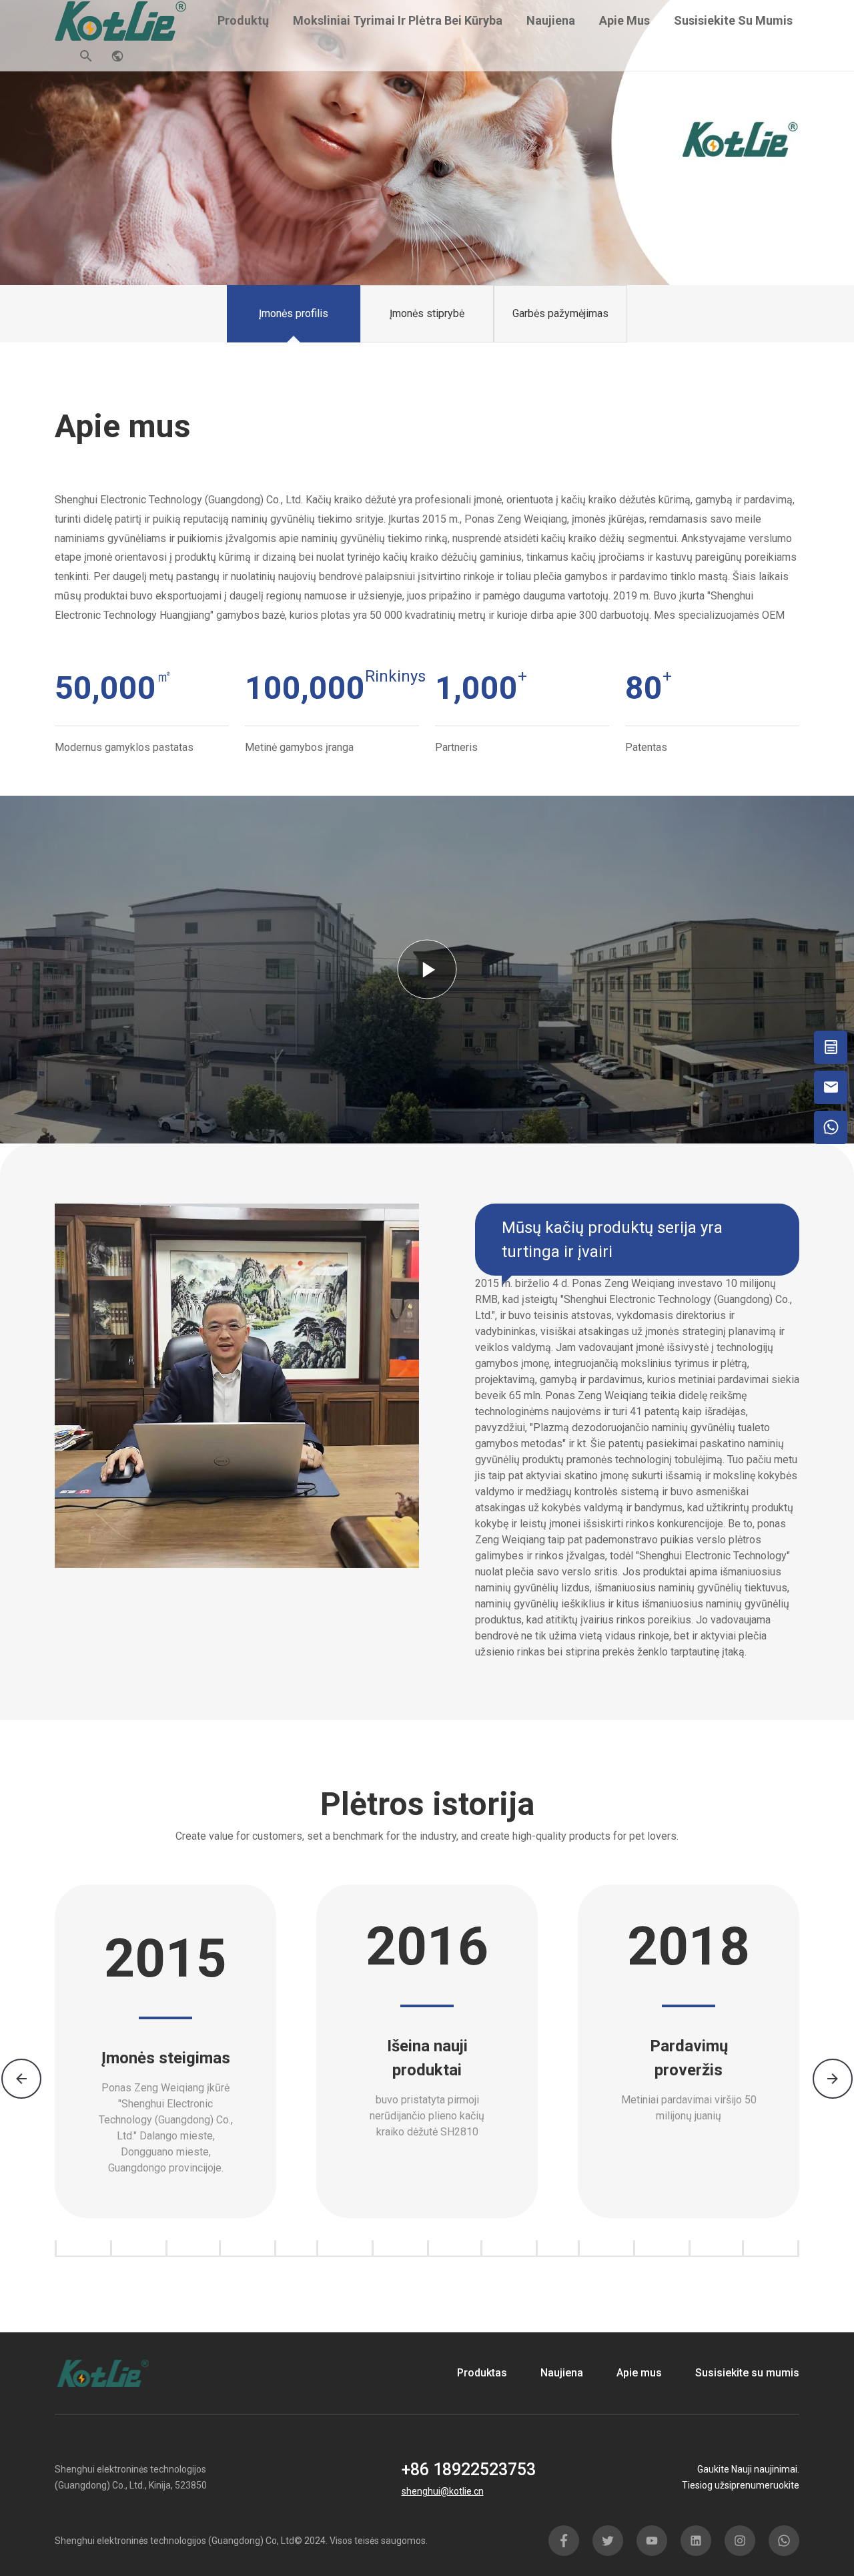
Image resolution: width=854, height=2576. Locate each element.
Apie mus (624, 20)
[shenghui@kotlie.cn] (831, 1087)
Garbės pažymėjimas (560, 313)
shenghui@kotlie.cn (443, 2491)
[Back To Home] (121, 20)
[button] (833, 2079)
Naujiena (551, 20)
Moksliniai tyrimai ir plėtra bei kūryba (398, 20)
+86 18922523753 (469, 2470)
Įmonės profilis (294, 313)
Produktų (243, 20)
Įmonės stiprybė (427, 313)
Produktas (482, 2373)
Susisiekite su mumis (733, 20)
